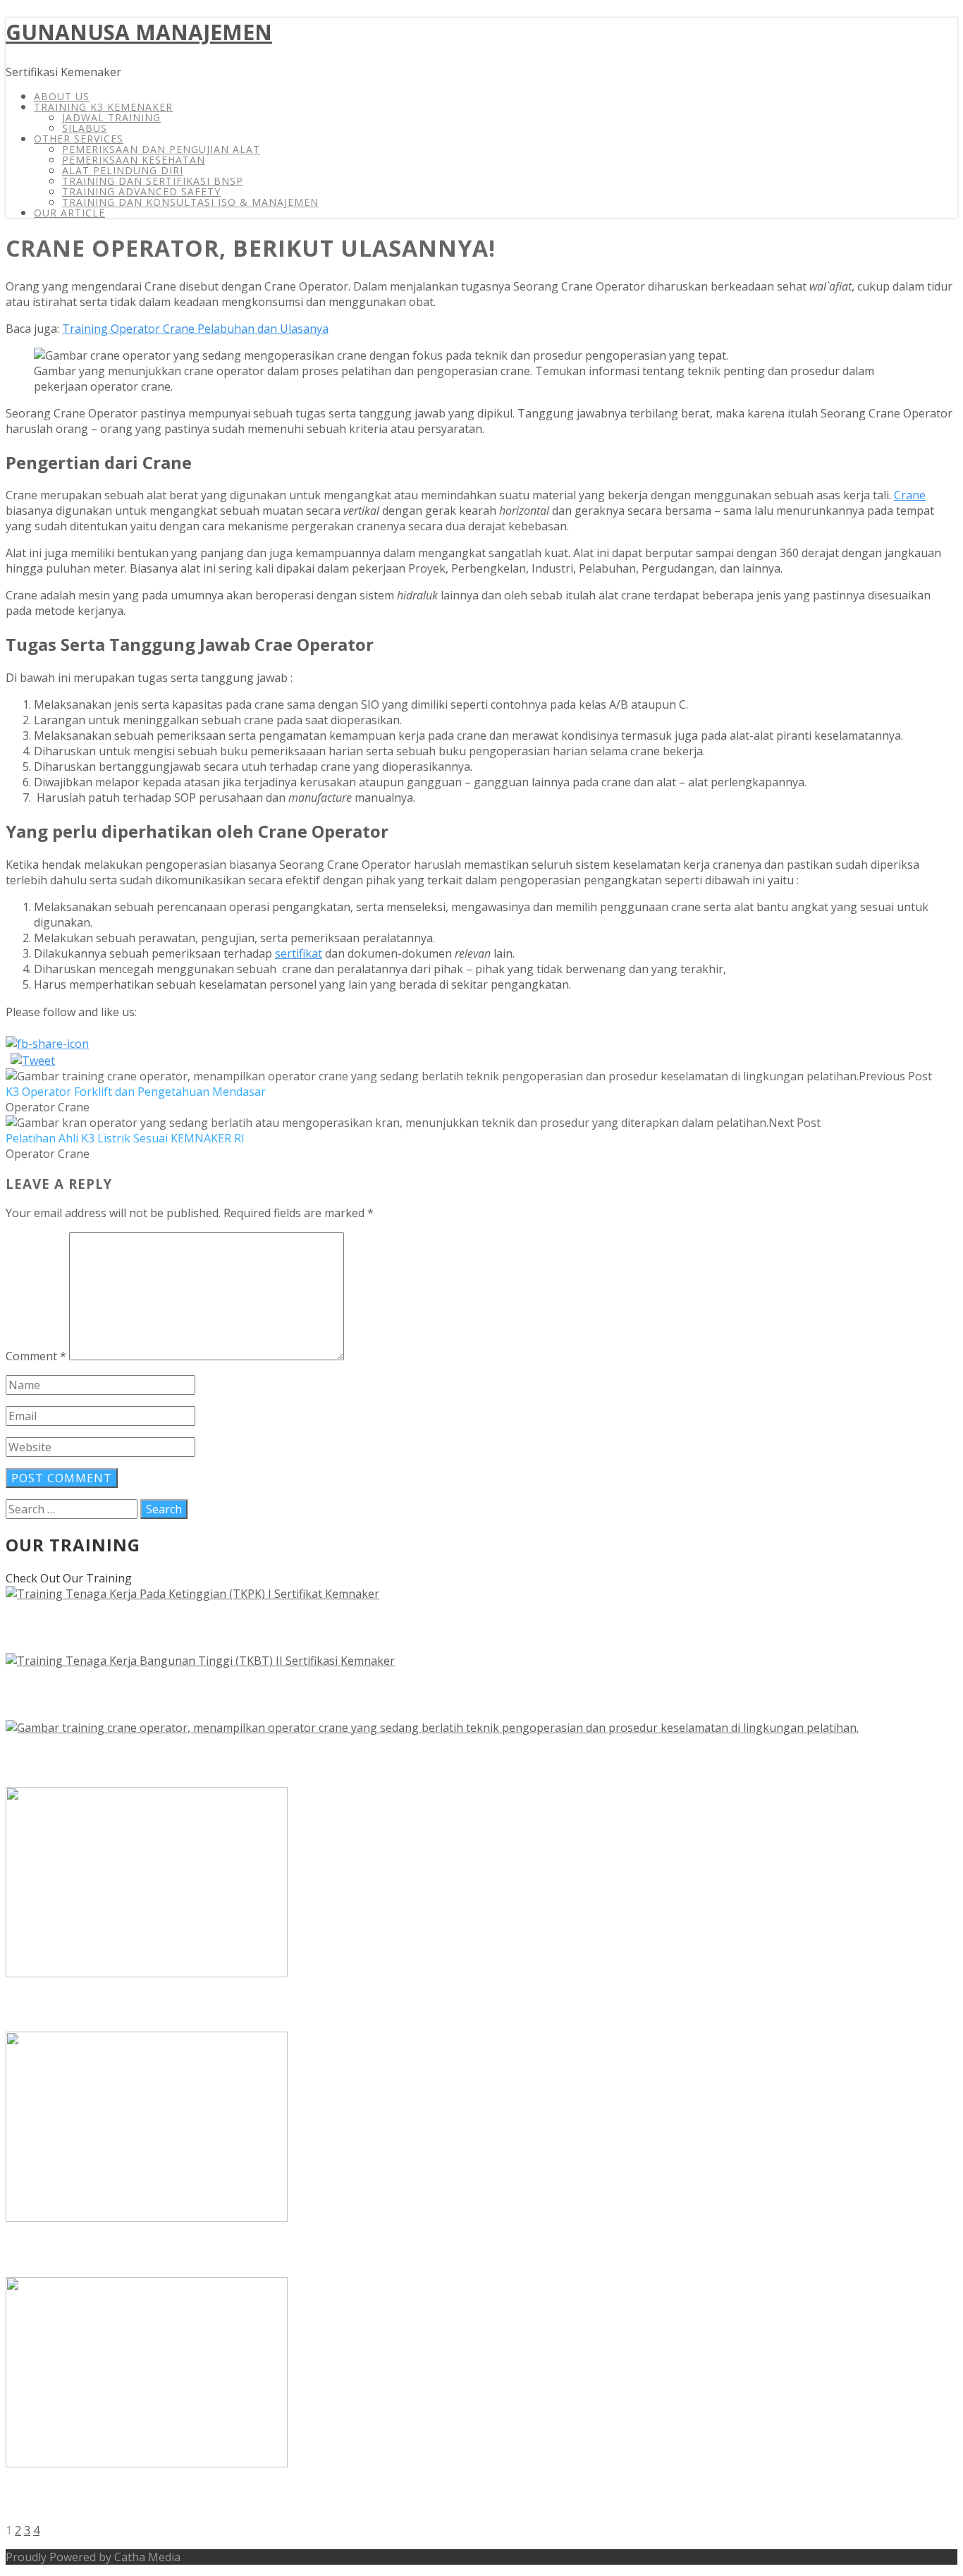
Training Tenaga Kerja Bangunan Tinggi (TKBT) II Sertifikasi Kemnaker (360, 1694)
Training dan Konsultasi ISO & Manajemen (190, 202)
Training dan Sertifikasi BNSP (153, 181)
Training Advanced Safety (141, 191)
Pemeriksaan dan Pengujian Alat (161, 149)
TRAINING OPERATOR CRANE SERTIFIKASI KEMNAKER (243, 1761)
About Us (62, 96)
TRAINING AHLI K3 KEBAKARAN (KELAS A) (192, 2497)
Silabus (85, 128)
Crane (910, 495)
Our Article (69, 213)
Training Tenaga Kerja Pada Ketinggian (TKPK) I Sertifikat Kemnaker (350, 1627)
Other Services (79, 139)
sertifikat (299, 953)
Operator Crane (48, 1107)
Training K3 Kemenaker (103, 107)
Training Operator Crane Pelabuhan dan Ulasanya (195, 329)
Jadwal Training (111, 117)
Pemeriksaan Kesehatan (134, 160)
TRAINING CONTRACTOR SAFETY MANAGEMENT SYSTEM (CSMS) (289, 2006)
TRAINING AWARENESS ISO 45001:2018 (178, 2251)
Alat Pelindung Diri (123, 170)
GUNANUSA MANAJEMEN (139, 32)
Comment (36, 1356)
